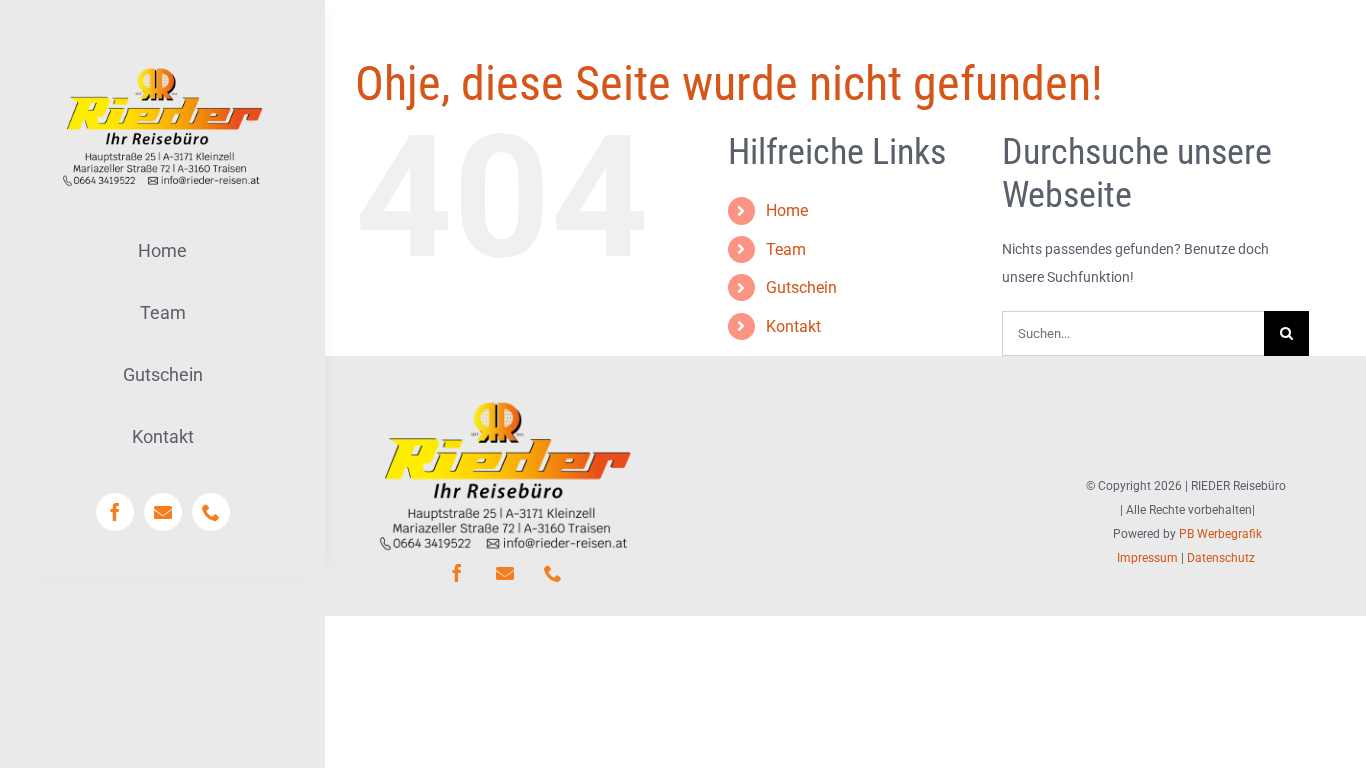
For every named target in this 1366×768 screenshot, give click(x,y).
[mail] (163, 512)
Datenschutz (1221, 558)
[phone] (211, 512)
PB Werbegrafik (1220, 534)
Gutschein (801, 287)
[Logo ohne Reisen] (162, 67)
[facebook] (115, 512)
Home (787, 210)
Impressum (1147, 558)
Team (786, 249)
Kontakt (793, 326)
